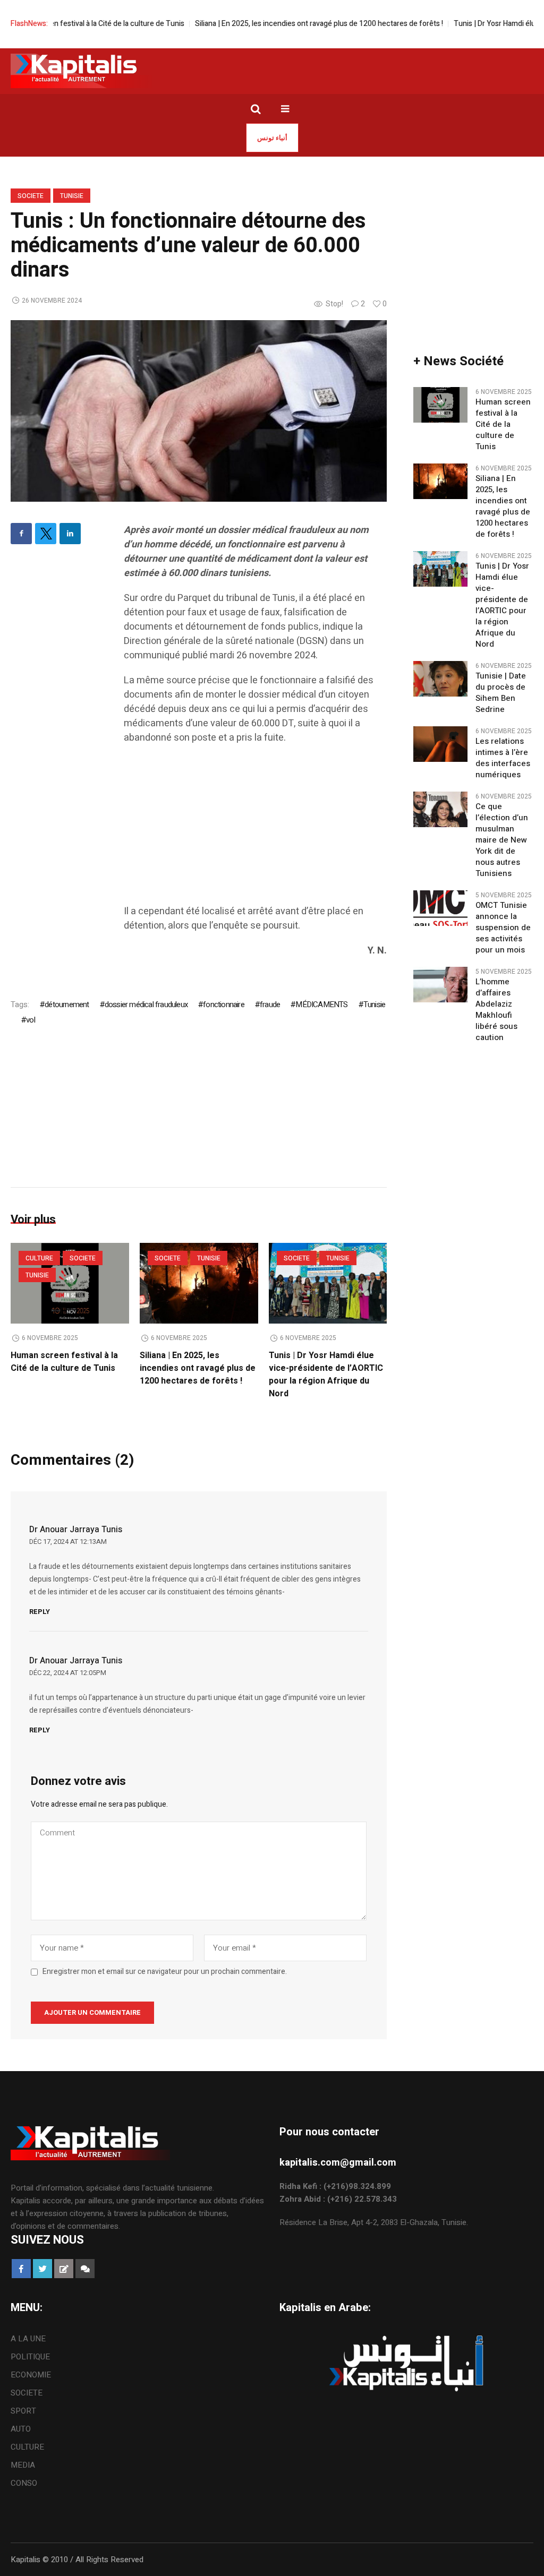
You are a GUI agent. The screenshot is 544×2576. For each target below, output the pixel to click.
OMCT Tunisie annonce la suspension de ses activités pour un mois (503, 928)
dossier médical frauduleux (146, 1004)
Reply (40, 1612)
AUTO (21, 2429)
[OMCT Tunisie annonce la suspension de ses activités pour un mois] (440, 908)
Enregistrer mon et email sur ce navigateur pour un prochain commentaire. (165, 1972)
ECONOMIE (31, 2375)
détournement (67, 1004)
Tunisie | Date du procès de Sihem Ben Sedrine (501, 693)
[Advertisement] (255, 830)
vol (31, 1020)
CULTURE (39, 1258)
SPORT (23, 2411)
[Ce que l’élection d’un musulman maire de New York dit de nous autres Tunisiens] (440, 809)
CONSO (24, 2483)
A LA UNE (28, 2339)
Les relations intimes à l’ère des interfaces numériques (503, 758)
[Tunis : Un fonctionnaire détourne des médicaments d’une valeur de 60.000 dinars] (199, 410)
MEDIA (23, 2465)
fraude (270, 1004)
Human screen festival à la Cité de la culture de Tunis (64, 1362)
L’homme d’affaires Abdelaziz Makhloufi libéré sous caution (496, 1010)
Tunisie (72, 196)
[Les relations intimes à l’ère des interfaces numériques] (440, 744)
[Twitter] (46, 534)
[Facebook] (21, 534)
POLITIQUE (30, 2357)
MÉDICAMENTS (321, 1004)
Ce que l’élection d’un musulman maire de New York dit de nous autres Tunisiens (502, 840)
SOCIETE (31, 196)
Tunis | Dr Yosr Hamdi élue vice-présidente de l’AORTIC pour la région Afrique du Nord (326, 1375)
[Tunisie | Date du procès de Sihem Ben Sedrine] (440, 679)
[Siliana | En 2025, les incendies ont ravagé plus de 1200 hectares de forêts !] (199, 1283)
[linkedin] (70, 534)
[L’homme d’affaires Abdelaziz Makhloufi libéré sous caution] (440, 984)
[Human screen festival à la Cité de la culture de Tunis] (440, 405)
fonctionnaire (224, 1004)
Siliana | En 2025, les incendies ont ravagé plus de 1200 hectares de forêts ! (280, 24)
